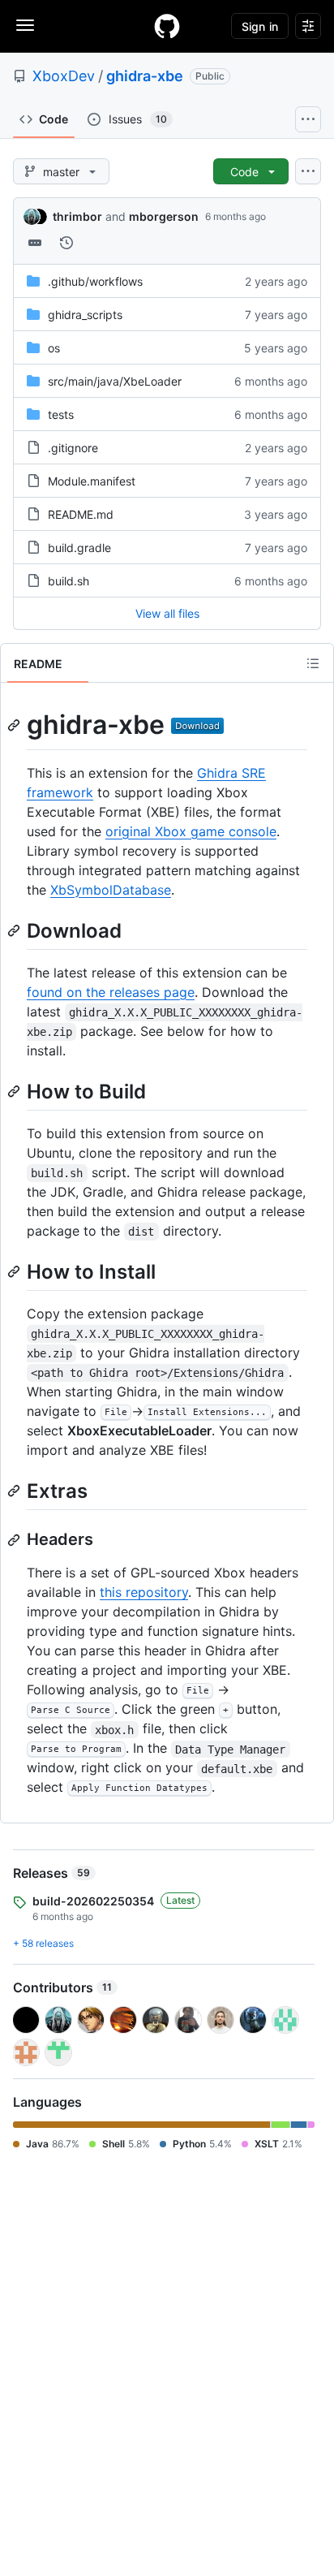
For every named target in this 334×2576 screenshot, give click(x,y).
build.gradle (79, 548)
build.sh (69, 581)
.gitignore (73, 448)
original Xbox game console (191, 831)
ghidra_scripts (85, 315)
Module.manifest (92, 481)
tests (61, 414)
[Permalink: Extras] (15, 1491)
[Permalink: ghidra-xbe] (15, 725)
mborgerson (164, 216)
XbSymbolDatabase (111, 890)
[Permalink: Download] (15, 930)
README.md (81, 514)
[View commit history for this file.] (66, 243)
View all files (167, 613)
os (54, 348)
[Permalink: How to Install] (15, 1271)
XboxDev (64, 76)
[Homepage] (167, 26)
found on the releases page (111, 992)
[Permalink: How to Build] (15, 1091)
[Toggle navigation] (25, 25)
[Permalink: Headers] (15, 1540)
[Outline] (313, 663)
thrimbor (77, 216)
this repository (144, 1592)
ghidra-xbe (145, 76)
